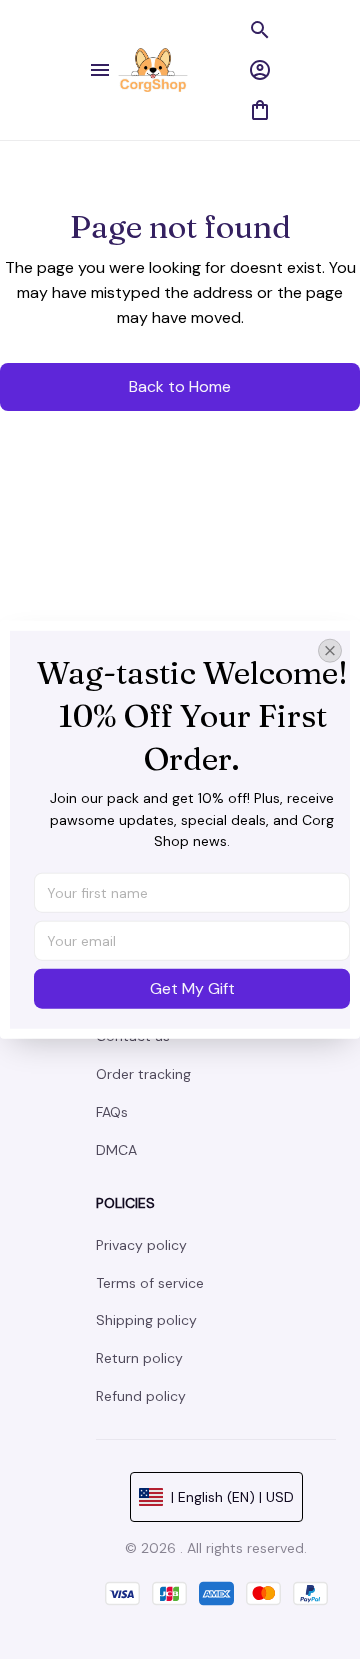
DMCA (116, 1150)
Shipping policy (146, 1320)
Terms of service (150, 1283)
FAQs (112, 1112)
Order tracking (143, 1074)
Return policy (139, 1358)
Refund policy (141, 1396)
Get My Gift (192, 988)
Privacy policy (141, 1245)
